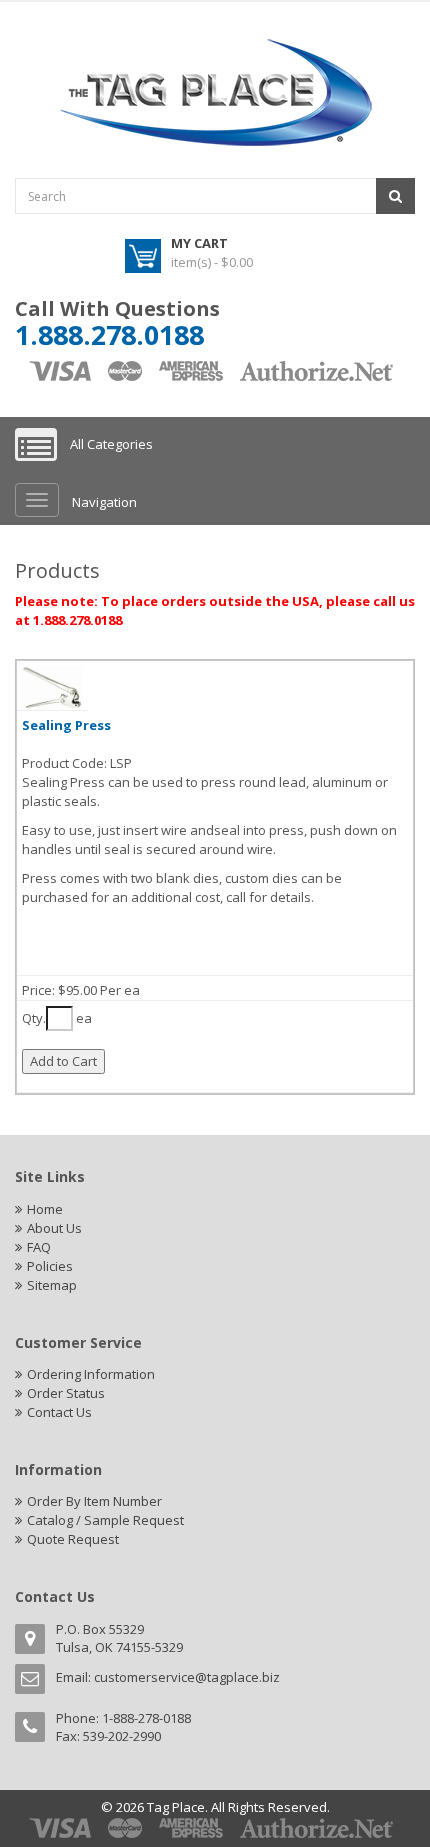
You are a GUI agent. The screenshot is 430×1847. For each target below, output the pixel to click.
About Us (54, 1228)
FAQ (39, 1247)
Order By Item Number (94, 1501)
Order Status (66, 1393)
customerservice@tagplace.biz (187, 1677)
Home (45, 1209)
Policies (50, 1266)
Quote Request (73, 1539)
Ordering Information (91, 1374)
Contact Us (59, 1412)
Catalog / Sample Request (105, 1520)
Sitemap (52, 1285)
